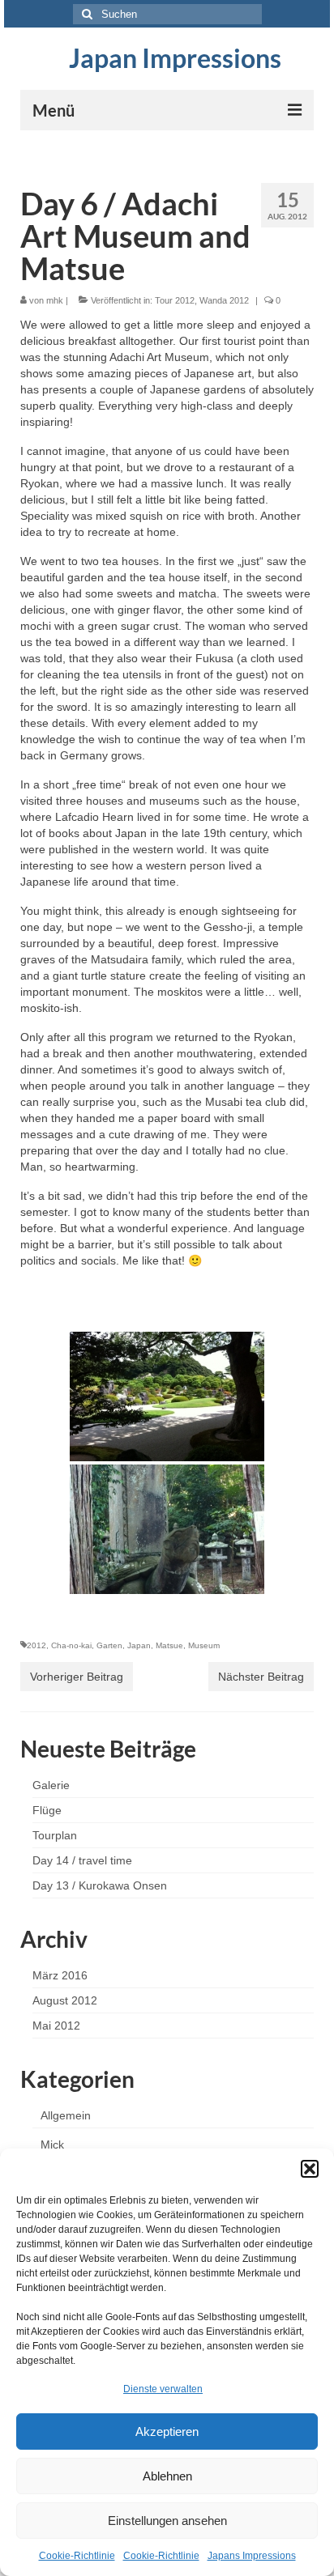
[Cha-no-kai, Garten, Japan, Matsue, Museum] (167, 1396)
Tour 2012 (175, 300)
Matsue (169, 1645)
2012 (36, 1645)
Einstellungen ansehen (167, 2521)
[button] (310, 2169)
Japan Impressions (175, 58)
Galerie (51, 1785)
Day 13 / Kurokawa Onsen (100, 1885)
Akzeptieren (167, 2431)
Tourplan (55, 1835)
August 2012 (65, 2000)
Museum (204, 1645)
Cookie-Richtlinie (77, 2556)
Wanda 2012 (224, 300)
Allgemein (66, 2115)
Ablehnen (167, 2476)
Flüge (47, 1810)
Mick (52, 2145)
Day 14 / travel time (82, 1860)
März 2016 (60, 1975)
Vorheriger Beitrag (77, 1677)
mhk (55, 300)
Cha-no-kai (71, 1645)
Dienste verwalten (163, 2389)
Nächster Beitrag (261, 1677)
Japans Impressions (252, 2556)
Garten (109, 1645)
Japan (139, 1645)
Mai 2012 (56, 2026)
